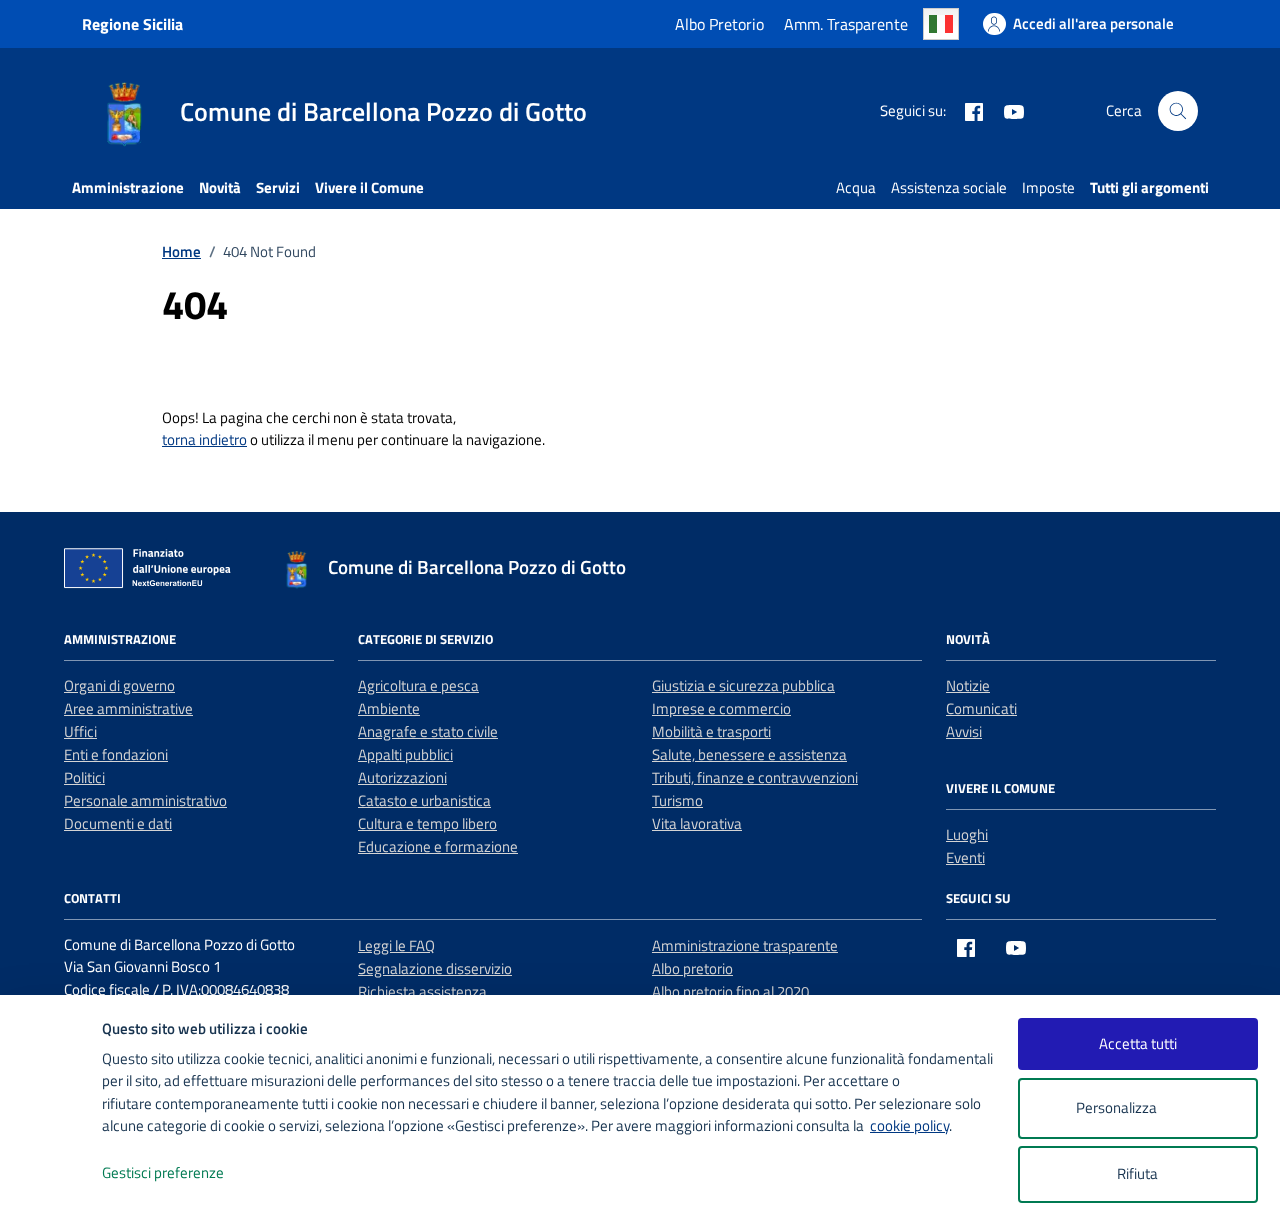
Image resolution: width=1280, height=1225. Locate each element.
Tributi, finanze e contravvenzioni (755, 777)
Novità (220, 187)
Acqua (856, 187)
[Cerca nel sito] (1178, 111)
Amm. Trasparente (846, 24)
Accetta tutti (1138, 1043)
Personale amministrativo (145, 800)
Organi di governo (119, 685)
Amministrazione (128, 187)
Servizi (278, 187)
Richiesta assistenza (422, 991)
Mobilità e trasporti (711, 731)
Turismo (677, 800)
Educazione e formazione (438, 846)
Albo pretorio (692, 968)
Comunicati (981, 708)
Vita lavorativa (697, 823)
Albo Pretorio (719, 24)
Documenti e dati (118, 823)
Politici (84, 777)
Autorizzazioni (402, 777)
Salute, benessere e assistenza (749, 754)
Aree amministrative (128, 708)
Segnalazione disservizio (435, 968)
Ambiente (389, 708)
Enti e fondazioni (116, 754)
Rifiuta (1137, 1173)
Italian (941, 24)
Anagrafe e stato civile (428, 731)
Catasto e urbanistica (424, 800)
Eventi (965, 857)
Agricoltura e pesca (418, 685)
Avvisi (964, 731)
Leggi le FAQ (396, 945)
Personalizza (1116, 1107)
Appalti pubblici (405, 754)
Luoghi (967, 834)
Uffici (80, 731)
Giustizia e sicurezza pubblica (743, 685)
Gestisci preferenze (163, 1172)
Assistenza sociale (949, 187)
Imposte (1048, 187)
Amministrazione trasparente (745, 945)
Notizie (968, 685)
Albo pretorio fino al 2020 (730, 991)
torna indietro (204, 439)
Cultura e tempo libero (427, 823)
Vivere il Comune (369, 187)
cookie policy (909, 1125)
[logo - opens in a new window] (51, 1189)
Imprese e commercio (721, 708)
